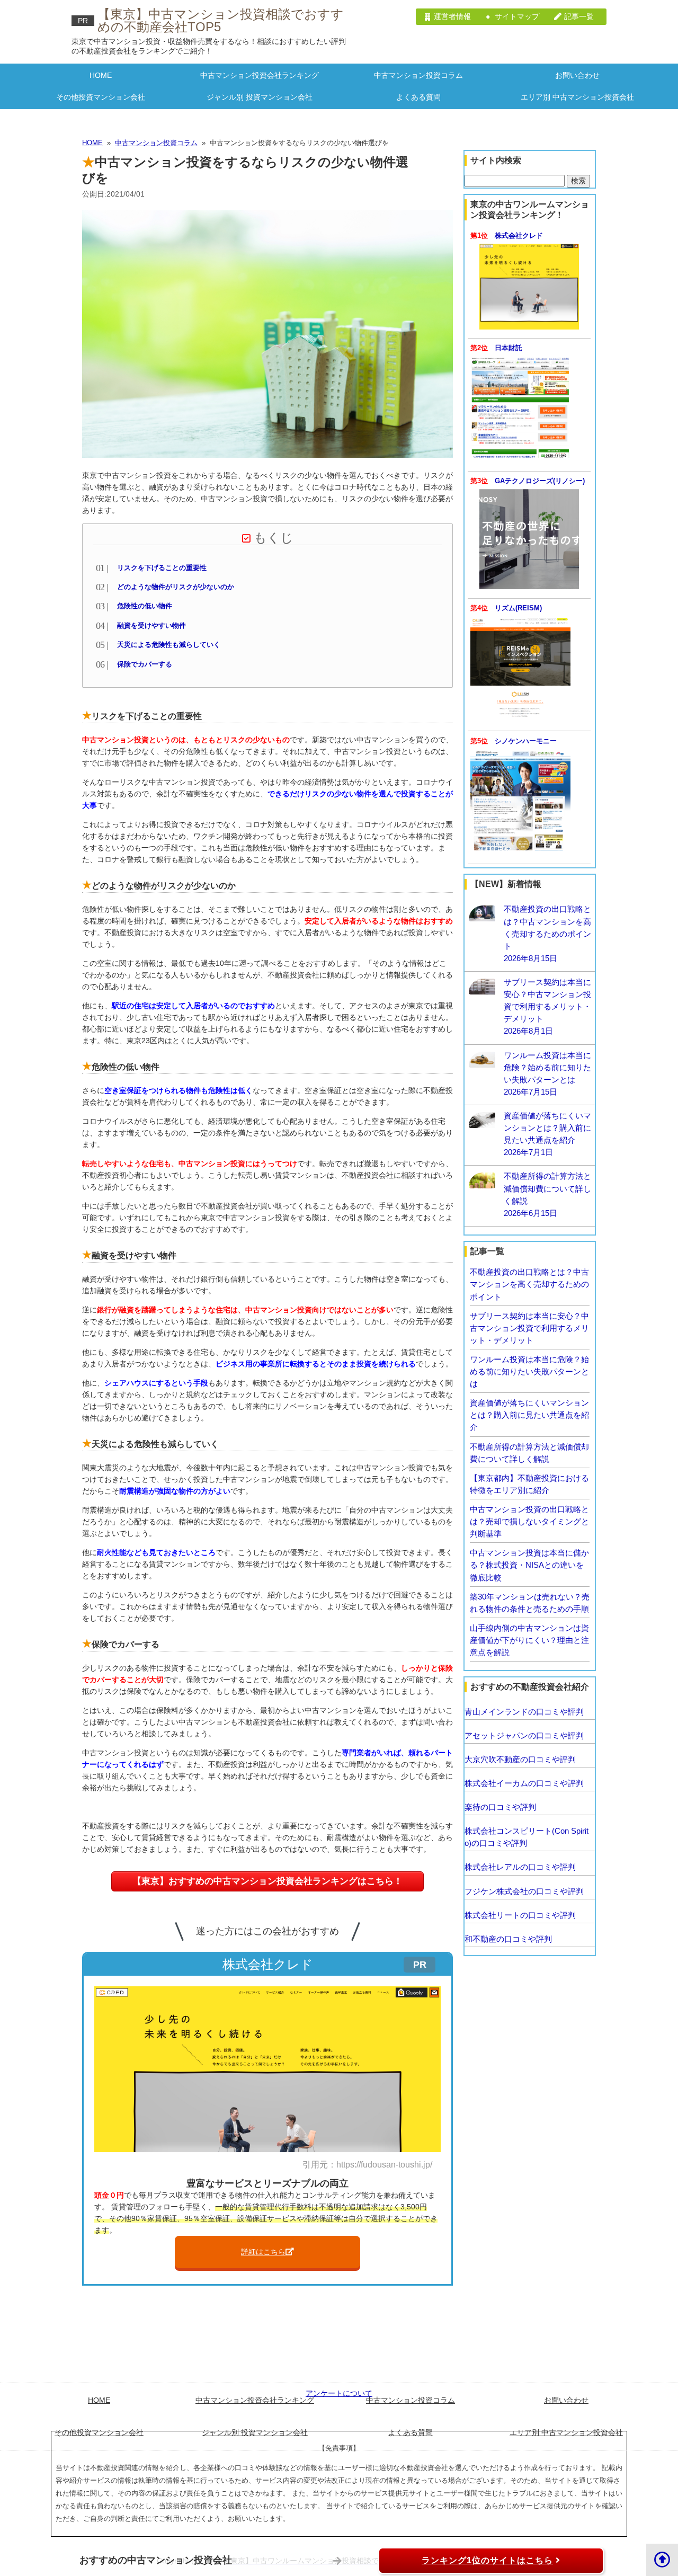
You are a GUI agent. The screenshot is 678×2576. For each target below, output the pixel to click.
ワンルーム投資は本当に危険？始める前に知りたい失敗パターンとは (529, 1371)
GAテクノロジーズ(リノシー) (540, 481)
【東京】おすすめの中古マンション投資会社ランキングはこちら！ (267, 1881)
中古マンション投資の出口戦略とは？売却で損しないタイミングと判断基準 (529, 1521)
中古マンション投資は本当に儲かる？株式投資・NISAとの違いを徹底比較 (529, 1565)
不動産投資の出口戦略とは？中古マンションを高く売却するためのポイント (529, 1284)
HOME (101, 75)
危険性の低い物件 (145, 606)
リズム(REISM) (518, 608)
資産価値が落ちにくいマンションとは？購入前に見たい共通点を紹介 (529, 1415)
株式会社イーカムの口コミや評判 (524, 1783)
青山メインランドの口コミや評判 (524, 1712)
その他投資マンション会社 (101, 97)
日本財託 (508, 348)
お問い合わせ (577, 75)
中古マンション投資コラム (418, 75)
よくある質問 (418, 97)
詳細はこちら (263, 2252)
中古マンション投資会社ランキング (260, 75)
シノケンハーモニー (526, 741)
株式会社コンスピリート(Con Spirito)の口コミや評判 (527, 1837)
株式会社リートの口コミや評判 (520, 1915)
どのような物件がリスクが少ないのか (176, 587)
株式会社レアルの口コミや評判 (520, 1867)
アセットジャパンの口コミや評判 (524, 1735)
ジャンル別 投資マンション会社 (260, 97)
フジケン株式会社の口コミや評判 (524, 1891)
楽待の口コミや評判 (500, 1807)
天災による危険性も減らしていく (169, 645)
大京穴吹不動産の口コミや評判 (520, 1759)
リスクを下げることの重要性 (162, 568)
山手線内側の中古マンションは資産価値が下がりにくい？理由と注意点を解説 (529, 1640)
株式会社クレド (519, 236)
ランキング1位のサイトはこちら (487, 2560)
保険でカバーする (145, 664)
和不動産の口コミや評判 (508, 1939)
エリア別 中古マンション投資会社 (577, 97)
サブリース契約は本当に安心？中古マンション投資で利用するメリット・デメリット (529, 1328)
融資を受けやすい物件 (151, 626)
